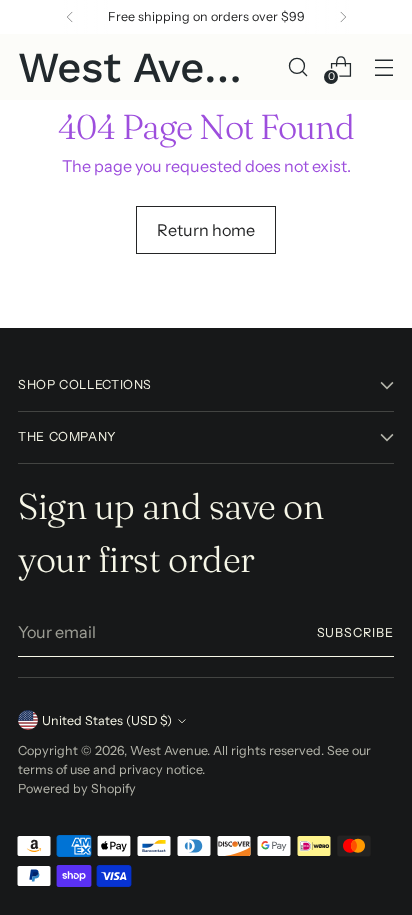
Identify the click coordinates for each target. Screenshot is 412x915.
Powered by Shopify (77, 788)
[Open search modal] (297, 67)
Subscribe (356, 632)
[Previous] (70, 17)
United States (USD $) (107, 720)
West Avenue (168, 750)
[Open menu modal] (383, 67)
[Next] (343, 17)
